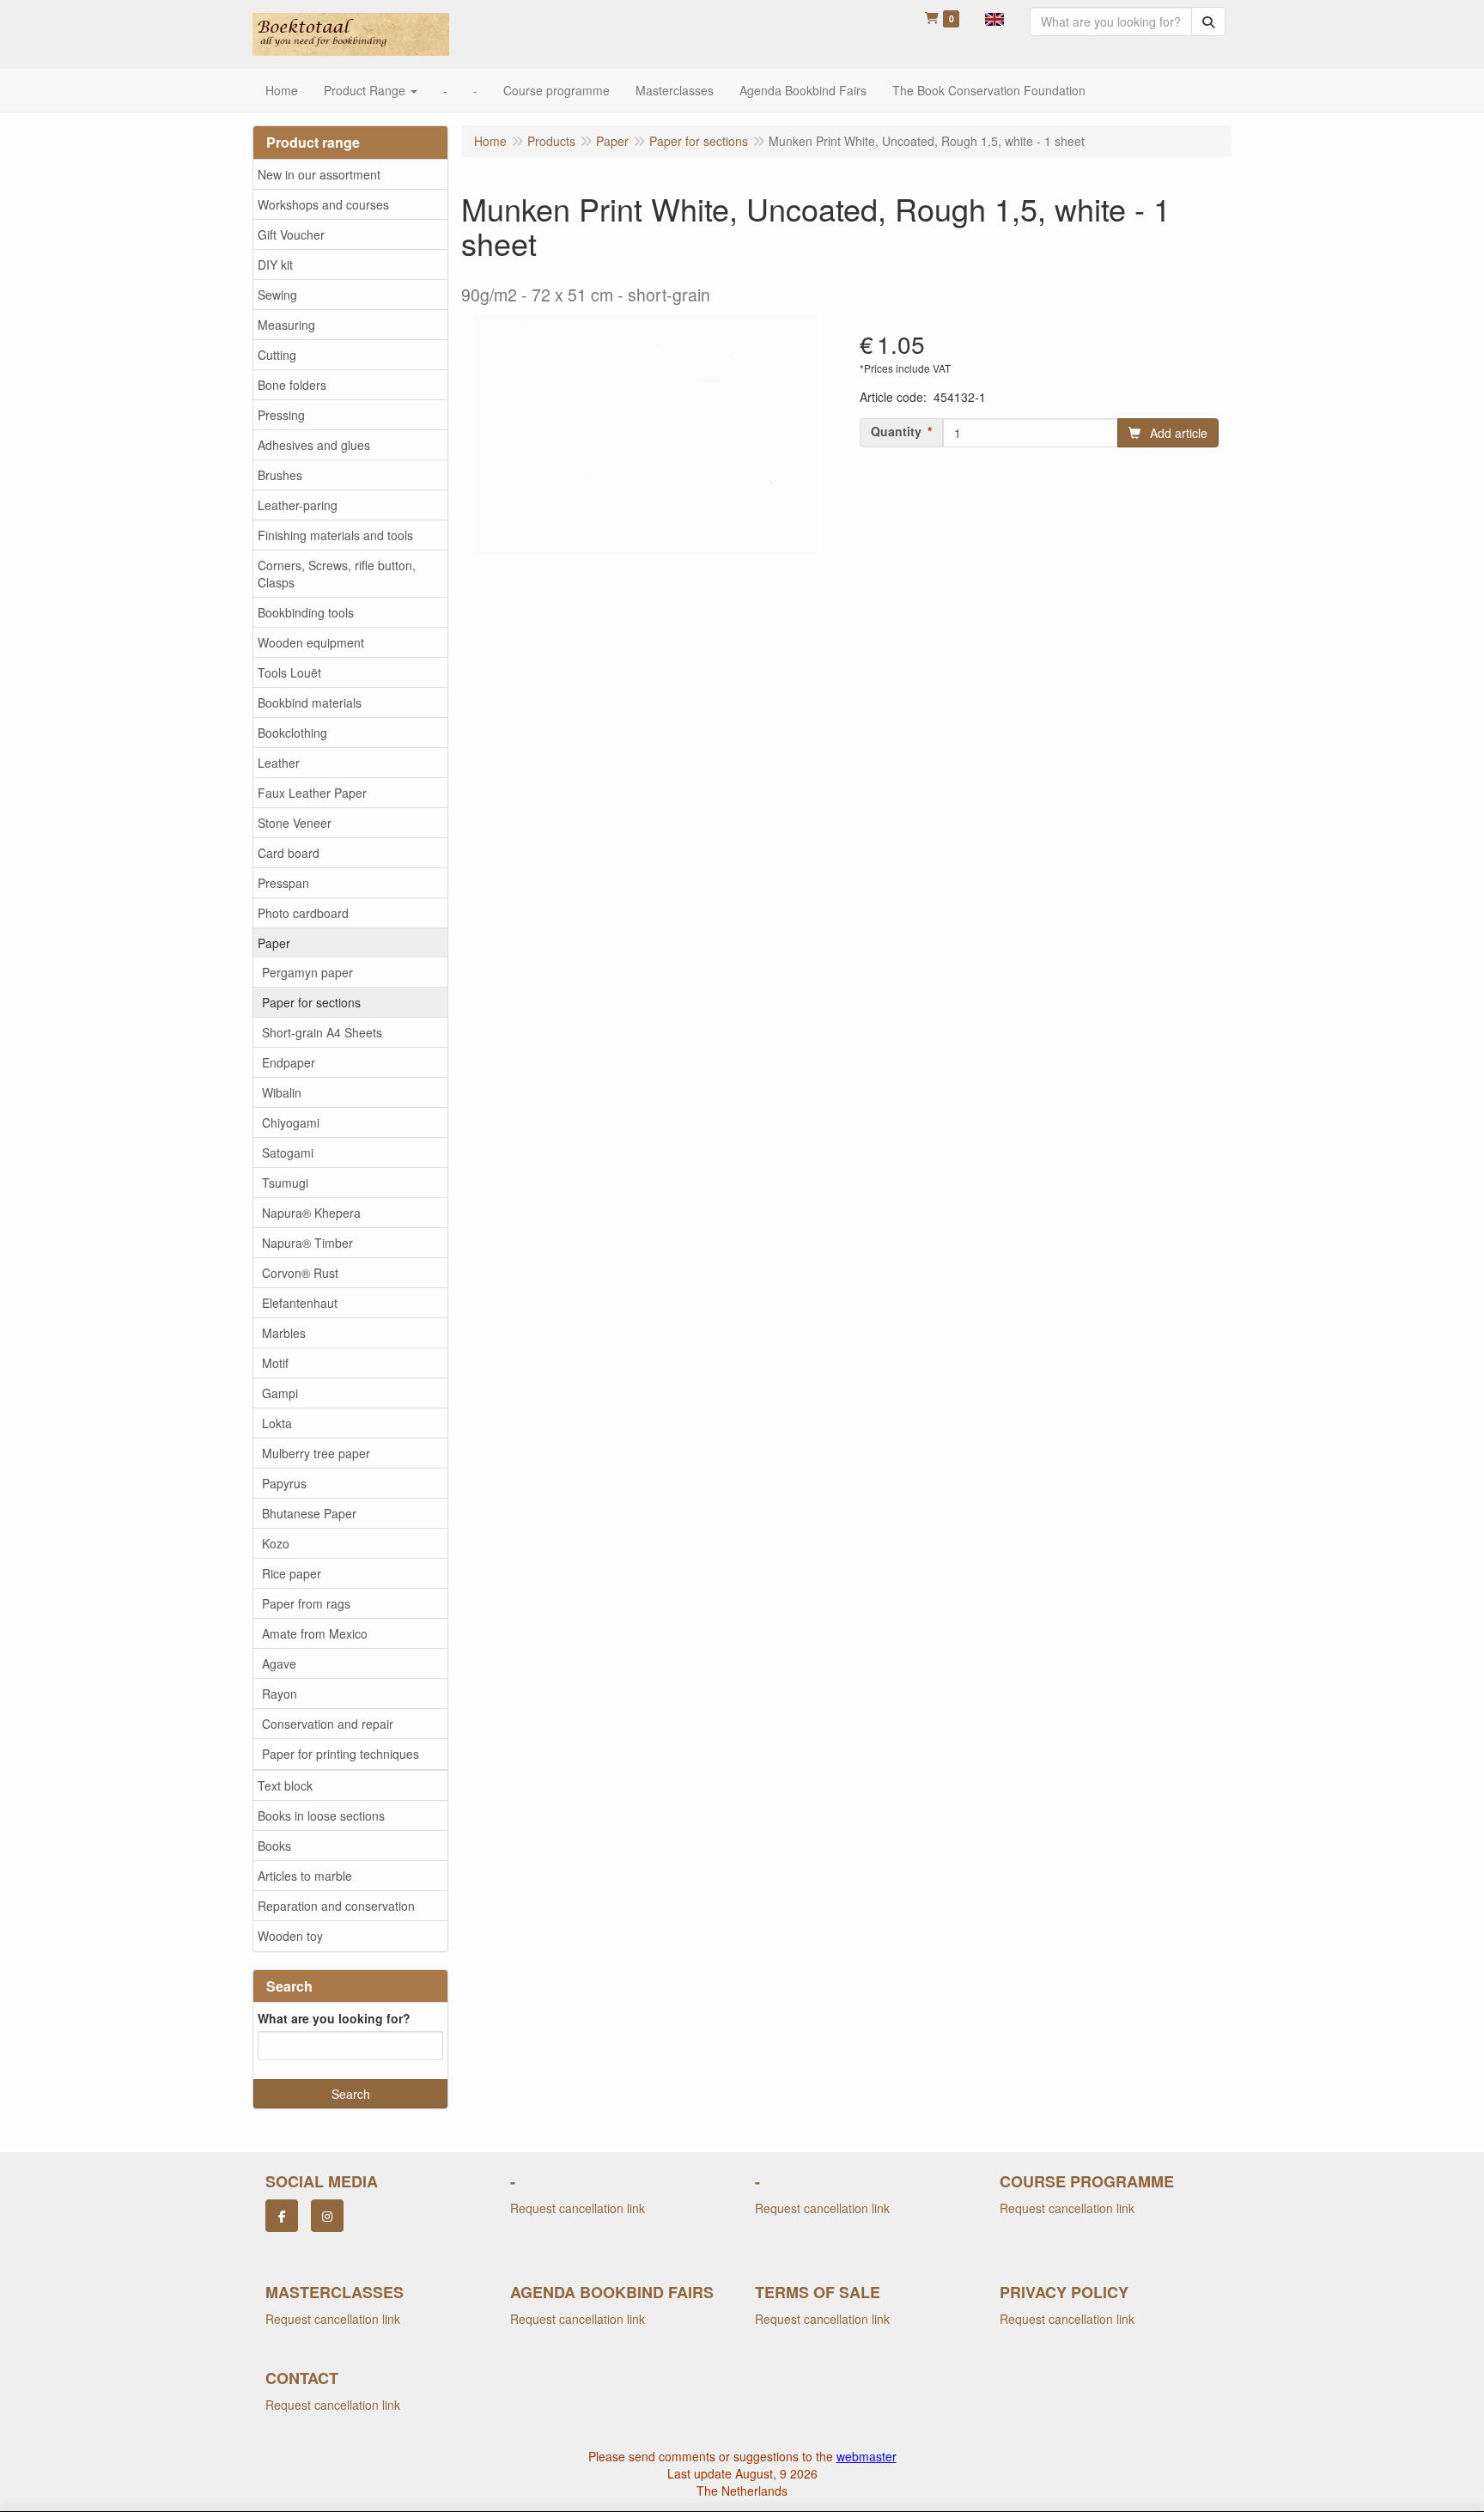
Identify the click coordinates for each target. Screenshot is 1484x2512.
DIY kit (275, 265)
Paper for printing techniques (341, 1754)
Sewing (277, 295)
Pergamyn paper (307, 972)
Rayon (280, 1694)
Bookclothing (292, 733)
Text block (285, 1785)
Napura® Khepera (311, 1213)
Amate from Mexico (315, 1633)
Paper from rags (306, 1603)
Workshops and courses (323, 204)
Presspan (283, 883)
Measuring (286, 325)
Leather (279, 763)
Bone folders (292, 385)
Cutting (277, 355)
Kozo (276, 1543)
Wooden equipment (311, 642)
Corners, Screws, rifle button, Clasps (337, 574)
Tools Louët (289, 672)
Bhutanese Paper (309, 1513)
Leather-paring (298, 505)
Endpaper (289, 1062)
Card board (289, 853)
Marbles (284, 1333)
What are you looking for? (334, 2018)
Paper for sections (311, 1002)
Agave (279, 1664)
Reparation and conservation (336, 1906)
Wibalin (282, 1092)
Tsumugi (285, 1183)
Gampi (280, 1393)
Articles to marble (305, 1876)
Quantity (896, 431)
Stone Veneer (295, 823)
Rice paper (292, 1573)
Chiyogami (291, 1122)
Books (274, 1846)
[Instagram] (327, 2216)
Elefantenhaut (300, 1303)
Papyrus (284, 1483)
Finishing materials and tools (335, 535)
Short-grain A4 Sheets (322, 1032)
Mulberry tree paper (316, 1453)
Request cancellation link (578, 2208)
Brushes (280, 475)
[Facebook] (282, 2216)
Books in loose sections (321, 1816)
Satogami (288, 1153)
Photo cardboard (303, 913)
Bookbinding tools (306, 612)
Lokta (277, 1423)
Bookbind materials (310, 703)
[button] (994, 17)
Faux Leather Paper (312, 793)
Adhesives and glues (314, 445)
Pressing (281, 415)
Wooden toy (290, 1936)
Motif (275, 1363)
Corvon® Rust (300, 1273)
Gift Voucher (291, 234)
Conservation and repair (328, 1724)
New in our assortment (319, 174)
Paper (274, 943)
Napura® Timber (307, 1243)
